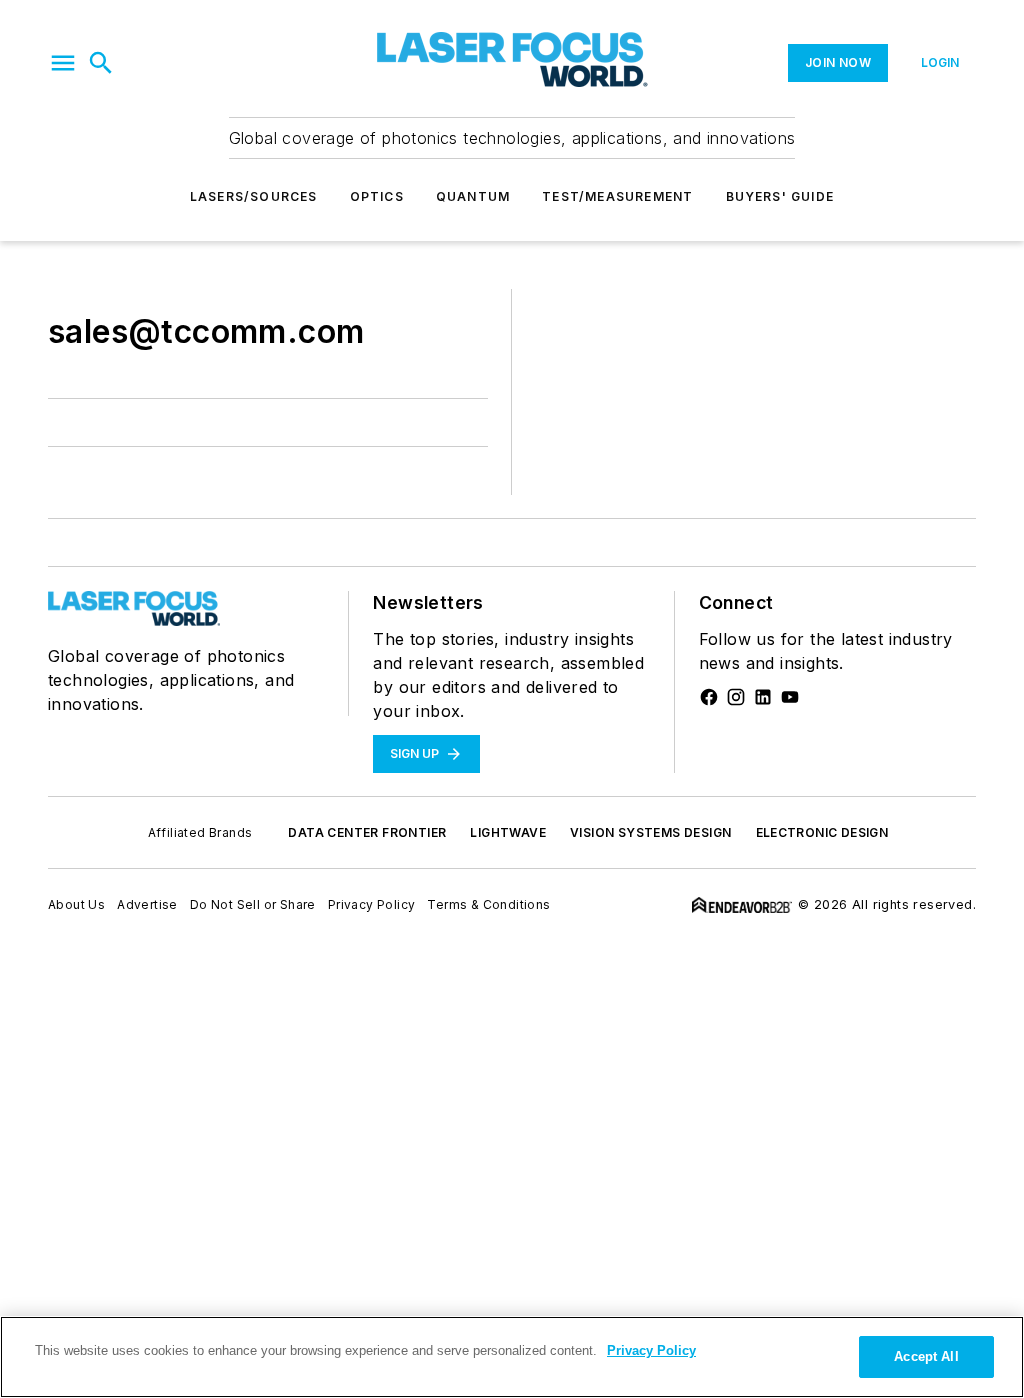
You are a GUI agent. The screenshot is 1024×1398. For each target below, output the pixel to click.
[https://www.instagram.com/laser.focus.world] (736, 697)
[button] (63, 63)
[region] (512, 1357)
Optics (377, 196)
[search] (101, 63)
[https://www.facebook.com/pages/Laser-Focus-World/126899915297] (709, 697)
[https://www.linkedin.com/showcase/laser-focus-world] (763, 697)
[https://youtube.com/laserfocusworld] (790, 697)
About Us (76, 904)
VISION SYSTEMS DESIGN (650, 832)
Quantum (473, 196)
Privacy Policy (372, 904)
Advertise (147, 904)
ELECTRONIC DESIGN (822, 832)
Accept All (926, 1356)
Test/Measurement (617, 196)
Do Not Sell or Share (253, 904)
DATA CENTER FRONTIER (367, 832)
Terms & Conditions (488, 904)
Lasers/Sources (254, 196)
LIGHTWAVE (508, 832)
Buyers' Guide (780, 196)
